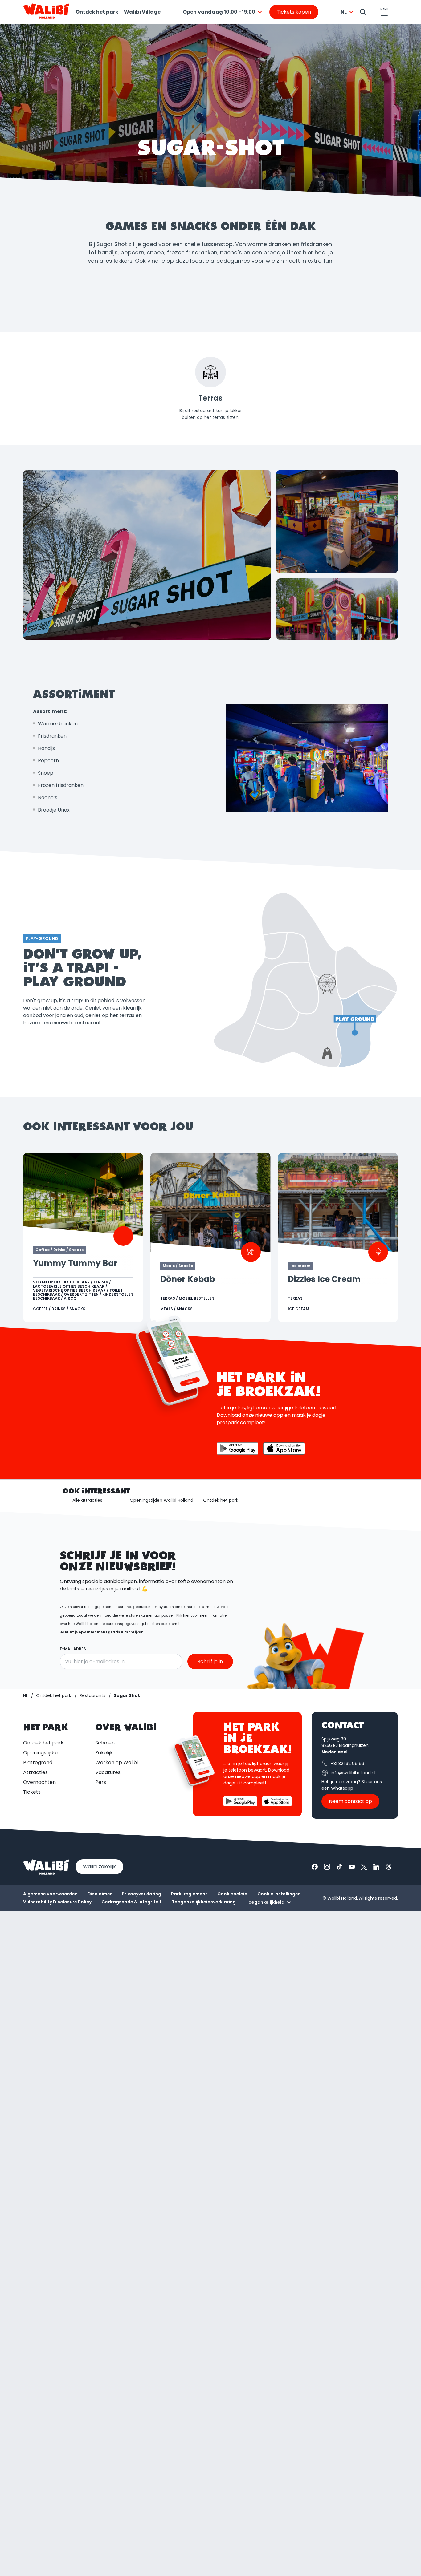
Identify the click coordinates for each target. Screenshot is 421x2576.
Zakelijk (104, 1753)
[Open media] (147, 555)
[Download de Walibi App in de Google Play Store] (240, 1801)
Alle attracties (87, 1500)
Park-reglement (189, 1894)
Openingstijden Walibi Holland (161, 1500)
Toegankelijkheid (265, 1902)
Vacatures (108, 1772)
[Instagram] (327, 1867)
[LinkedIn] (376, 1867)
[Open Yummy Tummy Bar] (83, 1237)
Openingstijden (41, 1753)
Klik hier (183, 1615)
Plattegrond (38, 1762)
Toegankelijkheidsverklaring (204, 1902)
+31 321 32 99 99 (347, 1764)
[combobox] (223, 12)
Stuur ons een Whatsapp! (352, 1785)
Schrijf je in (210, 1661)
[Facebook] (315, 1867)
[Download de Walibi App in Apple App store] (284, 1448)
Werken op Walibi (116, 1762)
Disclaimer (100, 1894)
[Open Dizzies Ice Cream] (338, 1237)
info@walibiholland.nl (353, 1773)
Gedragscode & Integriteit (132, 1902)
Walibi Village (142, 12)
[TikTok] (339, 1867)
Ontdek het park (97, 12)
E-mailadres (73, 1649)
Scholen (105, 1743)
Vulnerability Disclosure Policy (57, 1902)
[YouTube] (352, 1867)
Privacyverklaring (141, 1894)
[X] (364, 1867)
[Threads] (389, 1867)
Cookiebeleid (232, 1894)
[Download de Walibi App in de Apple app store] (277, 1801)
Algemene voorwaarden (50, 1894)
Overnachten (39, 1782)
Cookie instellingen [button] (279, 1894)
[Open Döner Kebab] (210, 1237)
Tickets (32, 1792)
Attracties (35, 1772)
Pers (101, 1782)
